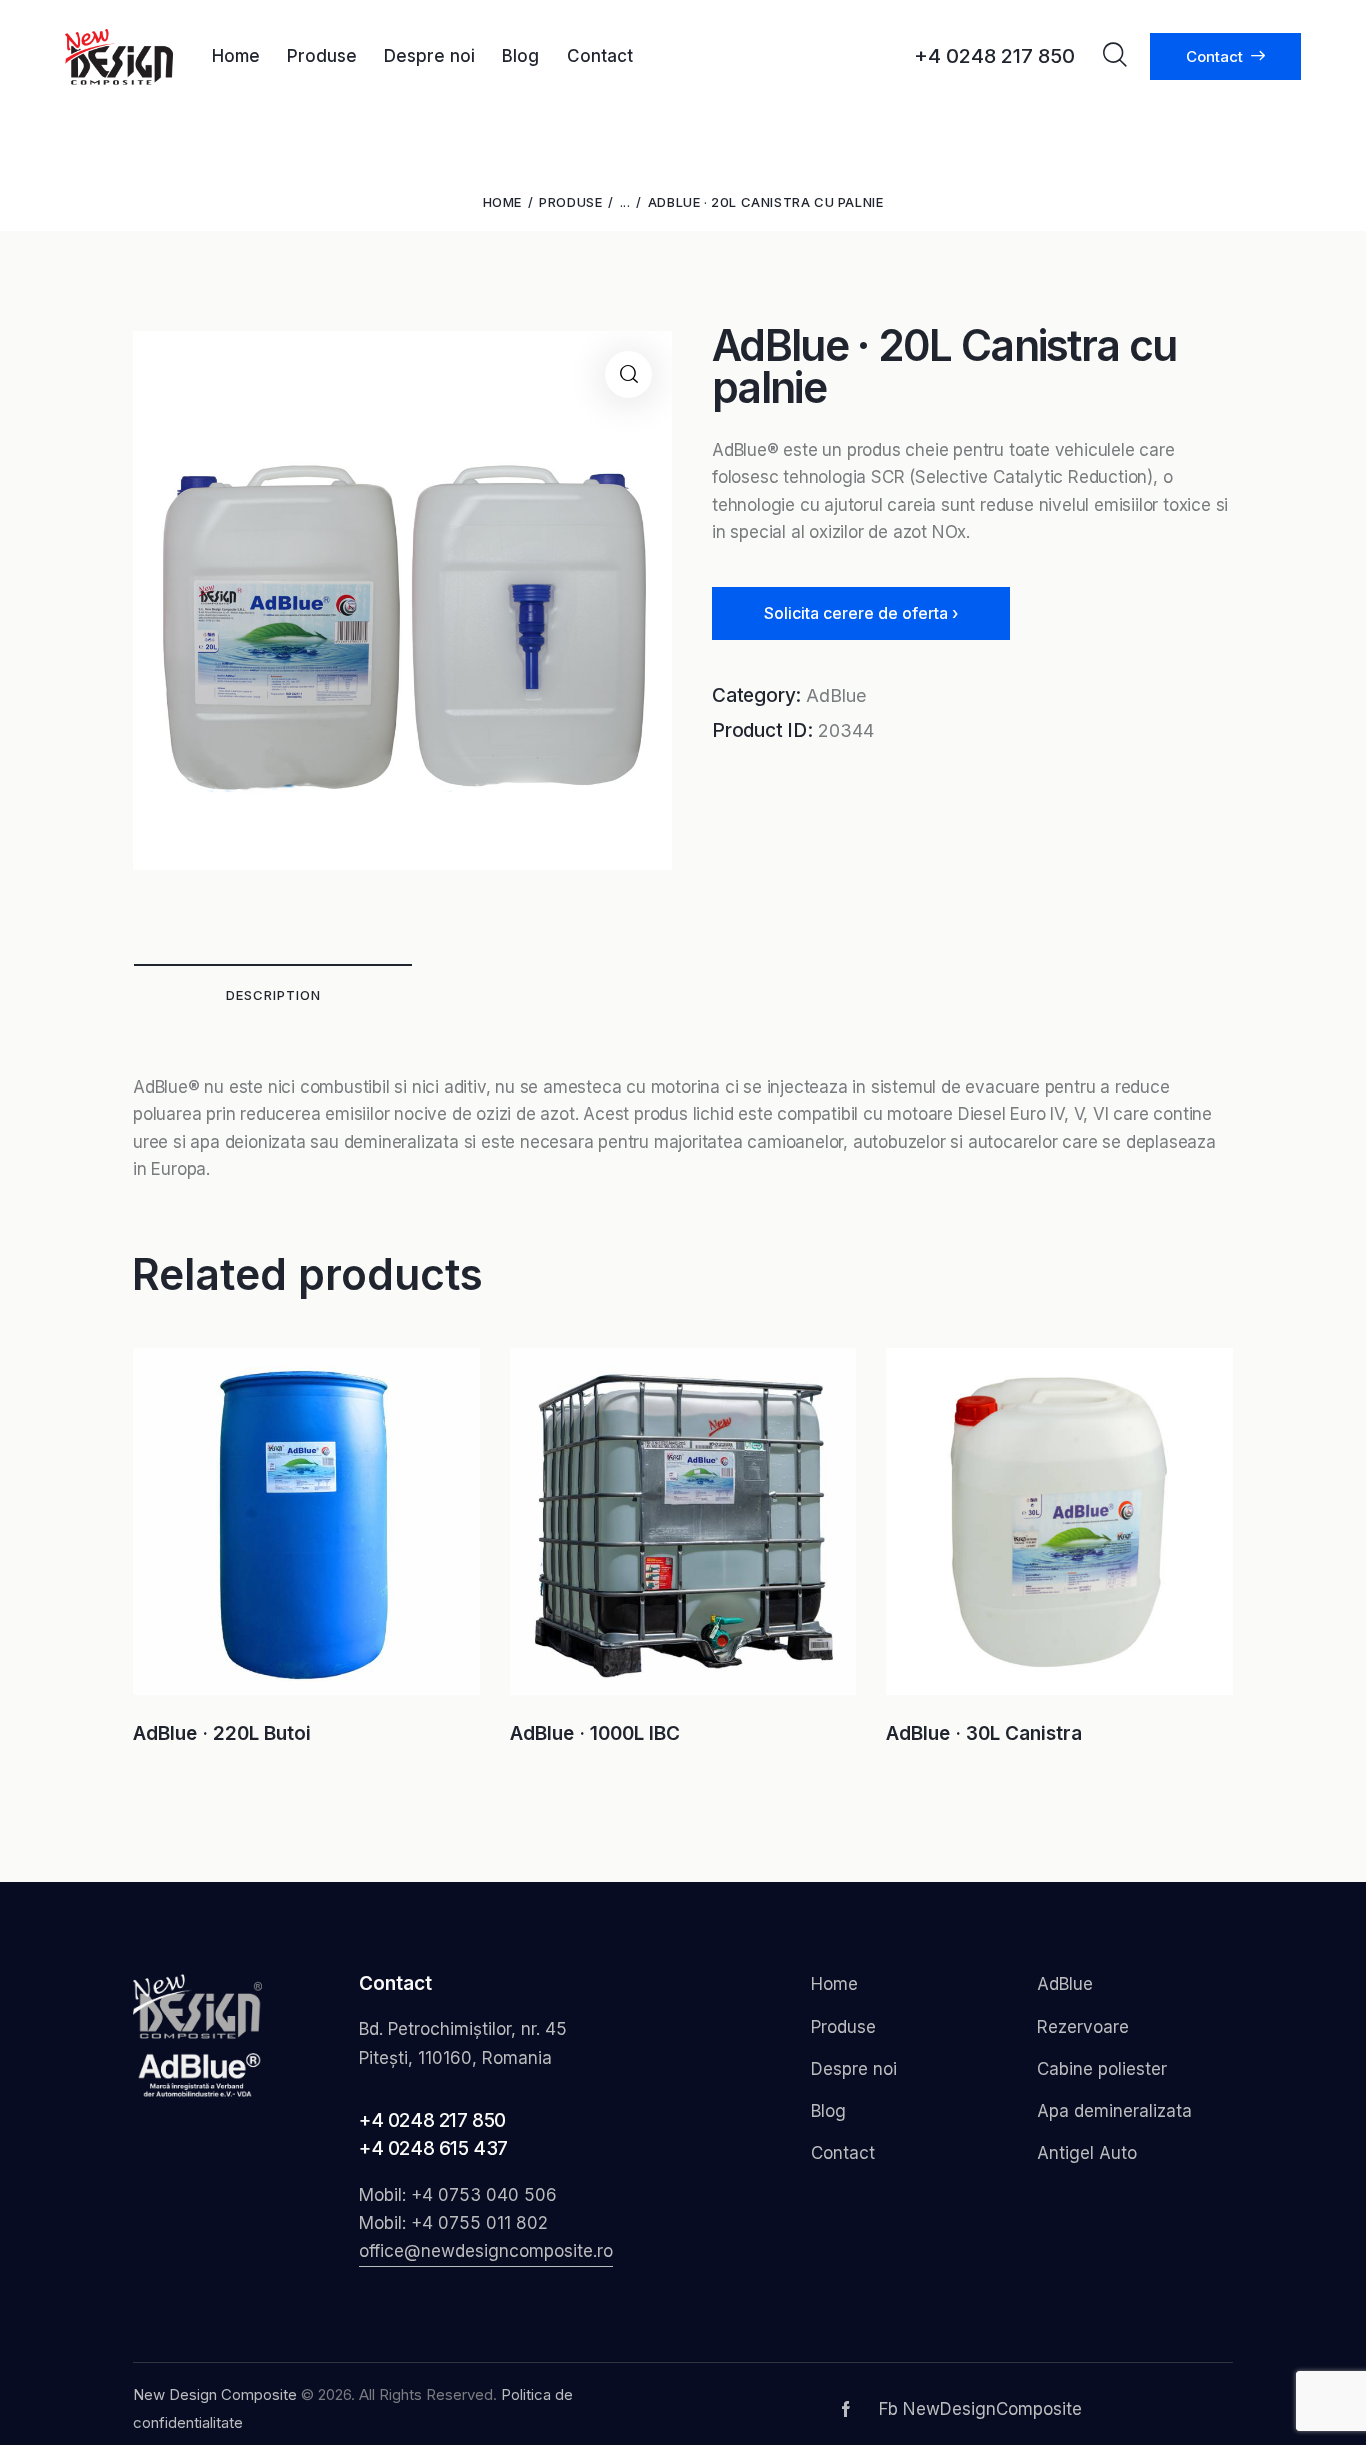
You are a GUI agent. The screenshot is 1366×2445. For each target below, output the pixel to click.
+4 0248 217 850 (432, 2120)
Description (273, 995)
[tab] (273, 994)
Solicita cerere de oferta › (861, 613)
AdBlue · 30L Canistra (984, 1733)
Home (502, 202)
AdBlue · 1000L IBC (595, 1733)
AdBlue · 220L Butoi (222, 1733)
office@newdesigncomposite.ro (486, 2251)
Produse (570, 202)
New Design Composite (215, 2394)
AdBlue (836, 695)
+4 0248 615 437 (433, 2148)
